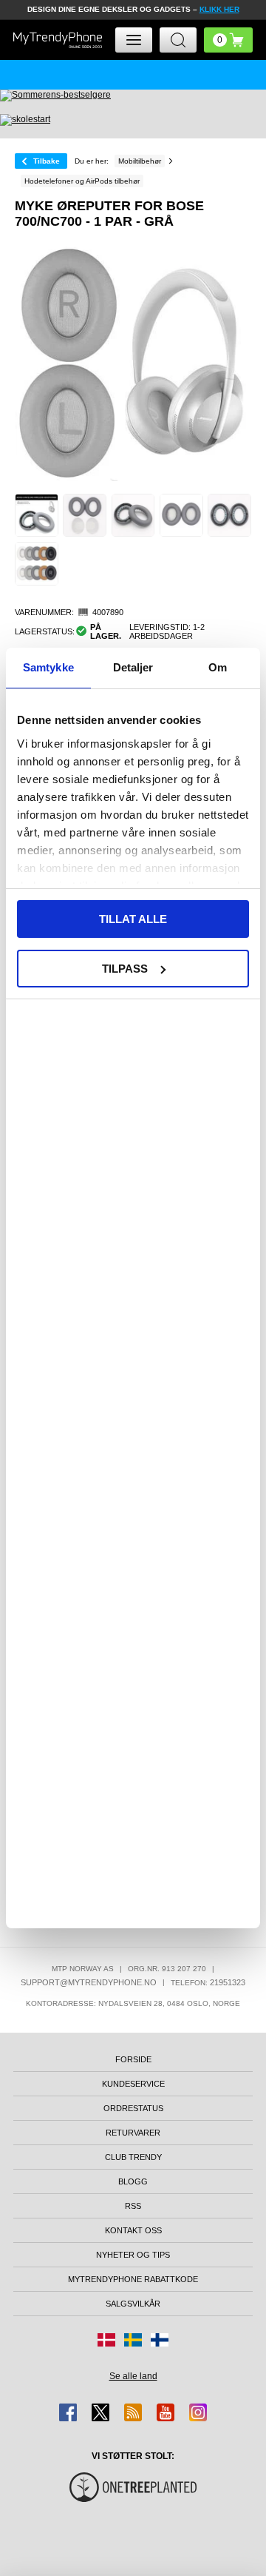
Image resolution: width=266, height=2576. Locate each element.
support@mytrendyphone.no (89, 1982)
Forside (133, 2059)
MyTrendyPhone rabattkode (133, 2279)
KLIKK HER (219, 9)
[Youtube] (166, 2412)
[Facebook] (68, 2412)
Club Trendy (133, 2157)
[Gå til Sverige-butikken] (133, 2340)
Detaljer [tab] (133, 667)
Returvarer (133, 2133)
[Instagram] (198, 2412)
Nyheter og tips (133, 2255)
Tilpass (125, 969)
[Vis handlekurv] (228, 40)
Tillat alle (133, 919)
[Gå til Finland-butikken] (160, 2340)
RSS (133, 2206)
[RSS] (133, 2412)
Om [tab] (218, 667)
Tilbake (47, 161)
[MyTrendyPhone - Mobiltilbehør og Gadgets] (58, 40)
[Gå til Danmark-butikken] (106, 2340)
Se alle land (133, 2376)
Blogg (133, 2181)
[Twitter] (100, 2412)
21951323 (228, 1982)
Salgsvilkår (133, 2304)
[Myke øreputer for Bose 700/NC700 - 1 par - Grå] (37, 516)
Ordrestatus (133, 2108)
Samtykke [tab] (48, 667)
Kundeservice (133, 2084)
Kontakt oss (133, 2230)
